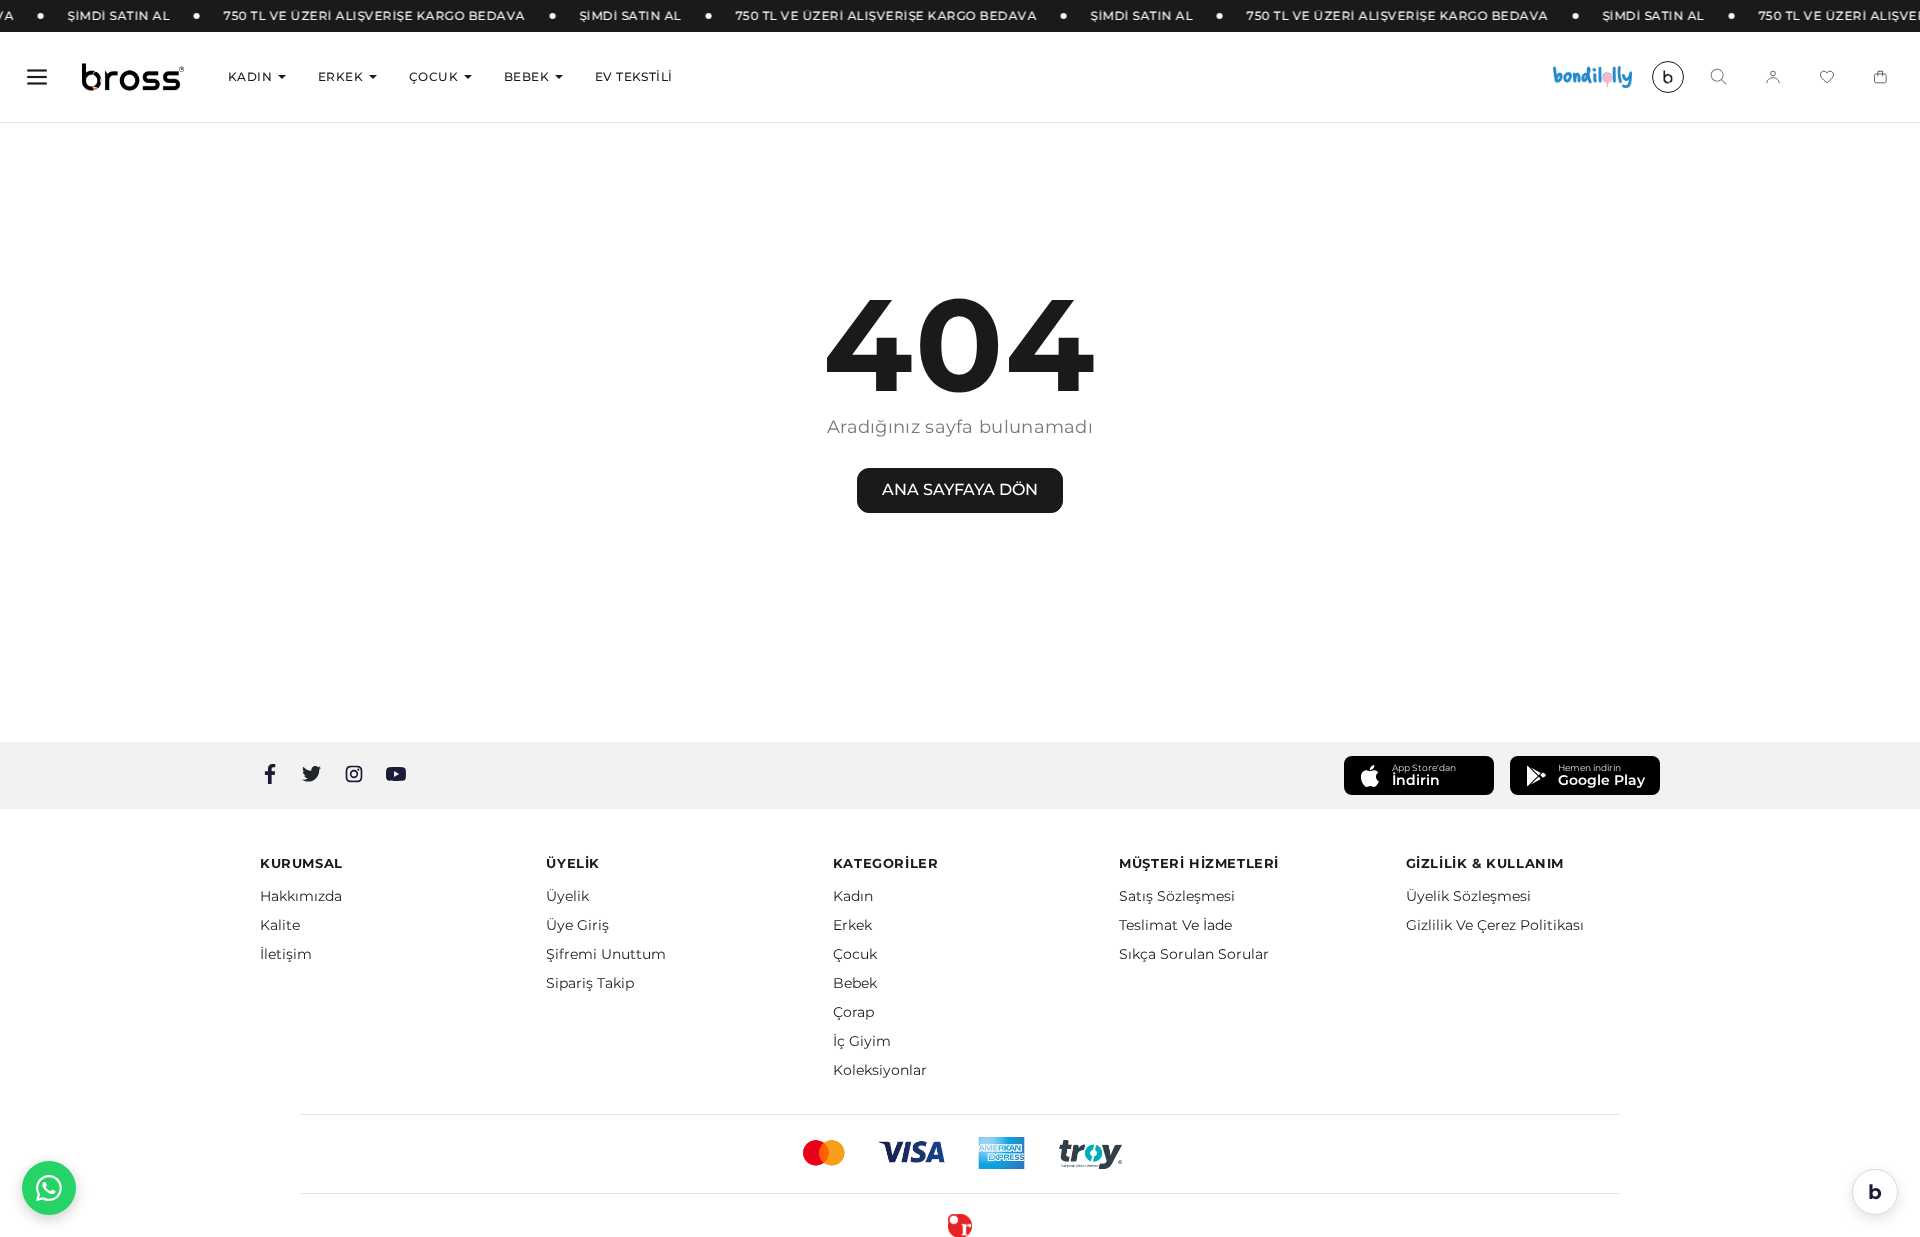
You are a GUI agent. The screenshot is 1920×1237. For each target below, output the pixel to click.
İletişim (286, 954)
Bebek (526, 76)
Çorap (853, 1012)
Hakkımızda (301, 896)
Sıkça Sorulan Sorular (1194, 954)
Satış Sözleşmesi (1177, 896)
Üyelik (567, 896)
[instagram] (354, 774)
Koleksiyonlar (880, 1070)
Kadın (250, 76)
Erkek (340, 76)
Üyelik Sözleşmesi (1468, 896)
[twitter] (312, 774)
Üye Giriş (577, 925)
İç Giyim (862, 1041)
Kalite (280, 925)
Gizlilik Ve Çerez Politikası (1495, 925)
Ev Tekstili (633, 76)
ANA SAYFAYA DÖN (960, 489)
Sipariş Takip (590, 983)
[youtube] (396, 774)
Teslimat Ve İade (1175, 925)
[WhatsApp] (49, 1188)
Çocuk (433, 76)
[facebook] (270, 774)
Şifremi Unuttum (606, 954)
